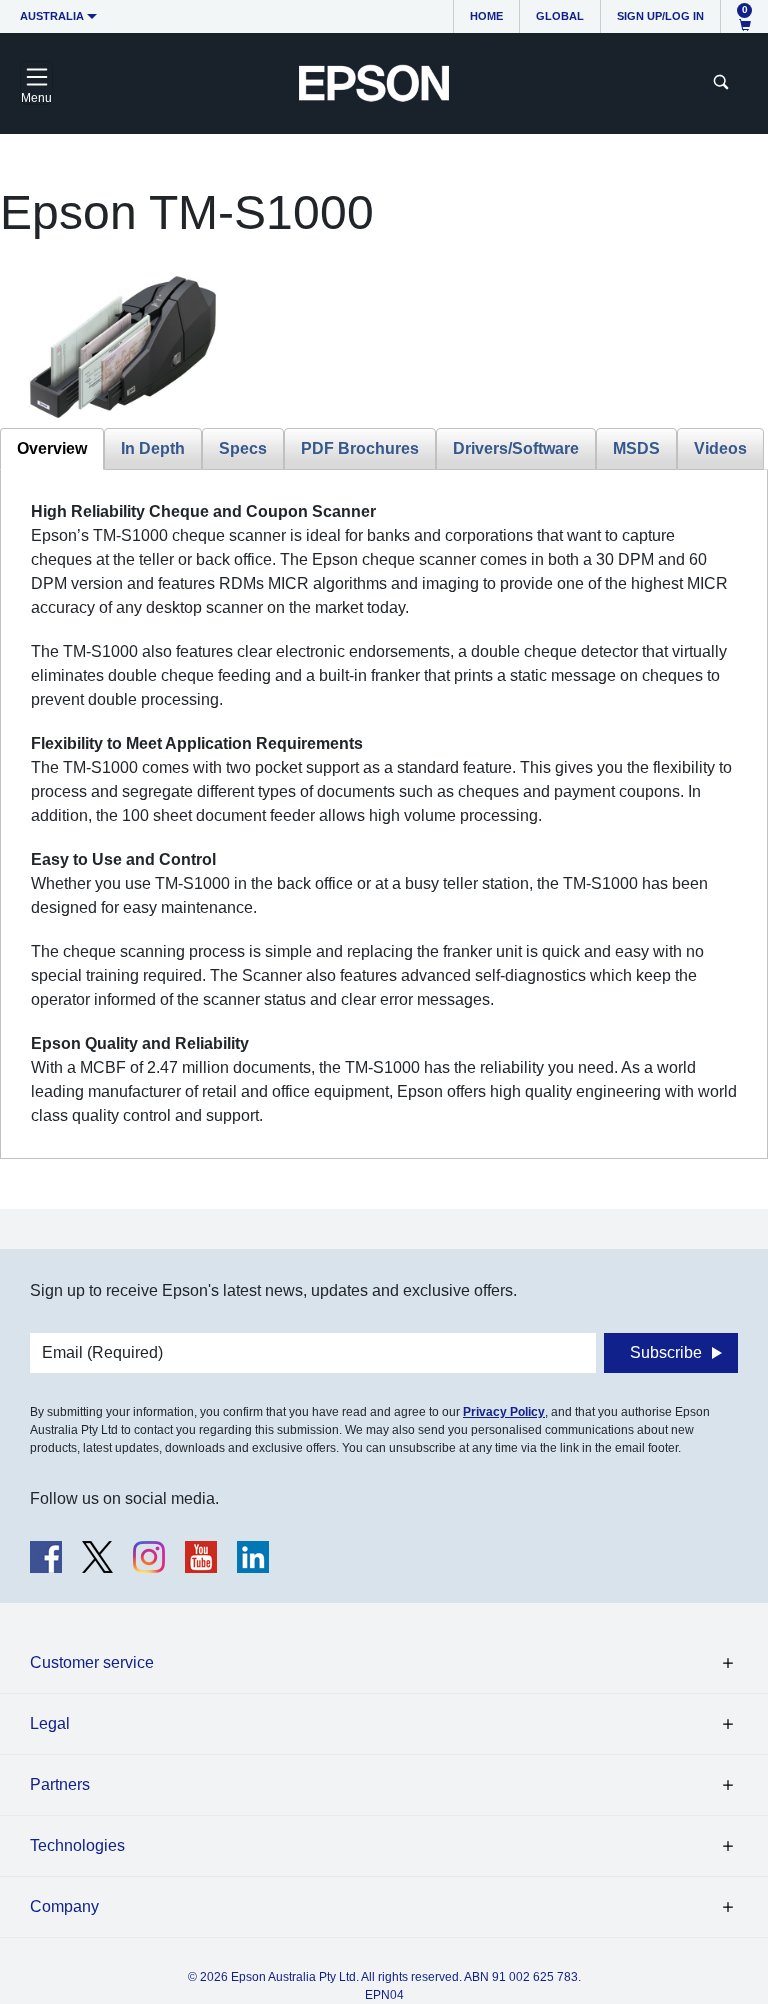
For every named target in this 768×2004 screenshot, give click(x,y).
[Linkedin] (253, 1557)
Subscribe (666, 1352)
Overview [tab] (52, 448)
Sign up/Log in (660, 16)
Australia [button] (52, 16)
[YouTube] (201, 1557)
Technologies (77, 1845)
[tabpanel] (384, 814)
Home (486, 16)
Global (560, 16)
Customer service (92, 1662)
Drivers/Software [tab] (516, 448)
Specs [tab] (243, 448)
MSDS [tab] (636, 448)
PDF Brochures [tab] (360, 448)
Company (64, 1906)
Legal (50, 1723)
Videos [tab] (720, 448)
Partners (60, 1784)
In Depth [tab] (153, 448)
